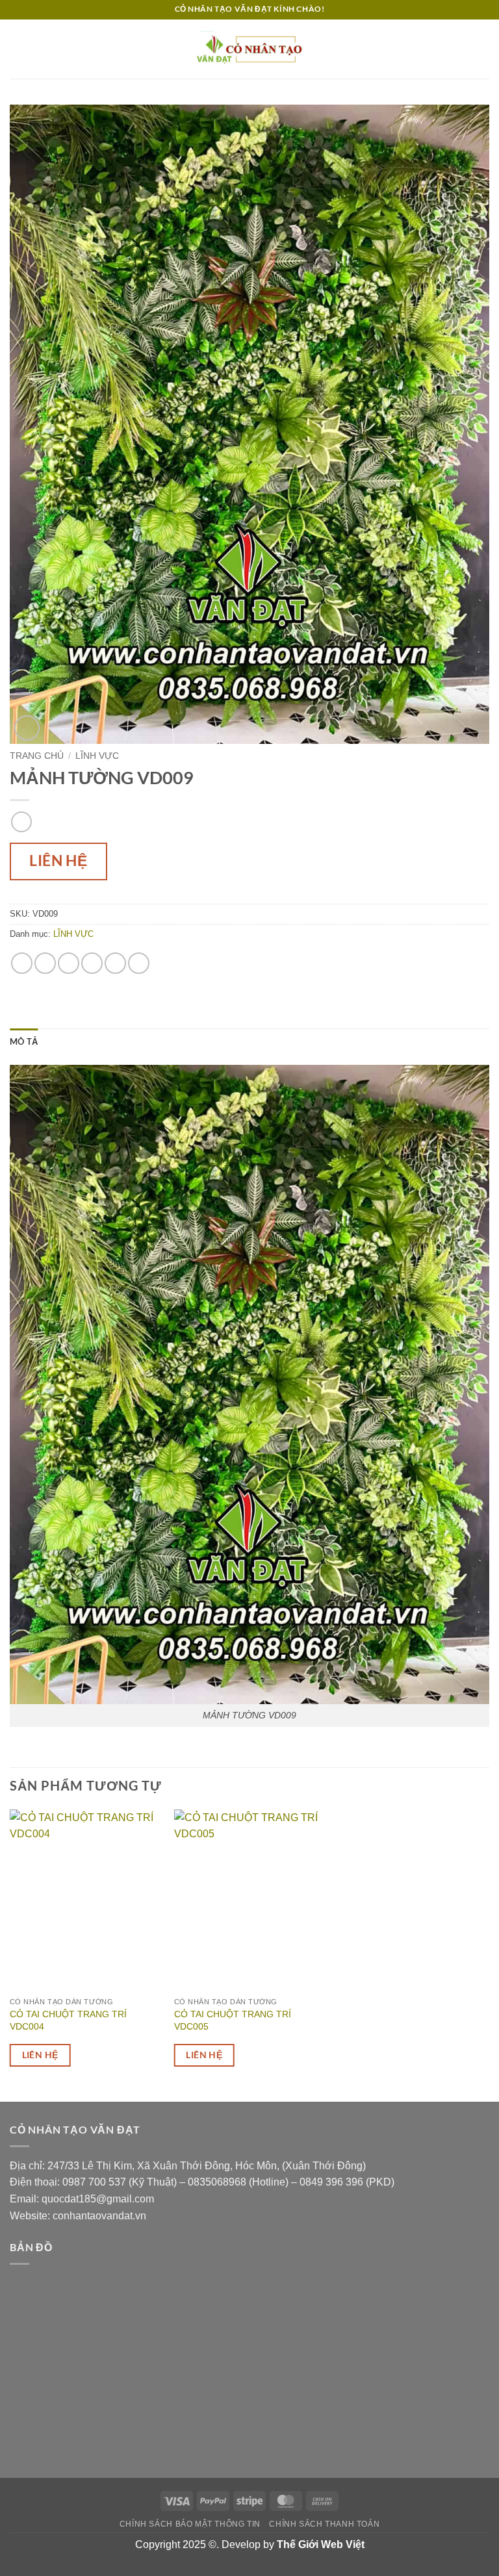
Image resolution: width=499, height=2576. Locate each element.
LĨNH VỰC (97, 756)
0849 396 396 (331, 2182)
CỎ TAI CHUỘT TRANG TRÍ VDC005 (233, 2020)
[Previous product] (21, 822)
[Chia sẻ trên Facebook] (45, 963)
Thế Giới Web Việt (321, 2544)
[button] (18, 49)
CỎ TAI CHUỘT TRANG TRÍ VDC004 (68, 2020)
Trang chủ (37, 756)
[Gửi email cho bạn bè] (92, 963)
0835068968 (217, 2182)
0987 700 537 (94, 2182)
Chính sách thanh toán (324, 2524)
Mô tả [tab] (24, 1041)
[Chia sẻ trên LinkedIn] (139, 963)
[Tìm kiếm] (484, 49)
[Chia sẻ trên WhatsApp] (22, 963)
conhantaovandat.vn (99, 2216)
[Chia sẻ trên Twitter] (69, 963)
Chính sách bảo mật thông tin (190, 2524)
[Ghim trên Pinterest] (115, 963)
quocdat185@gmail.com (98, 2199)
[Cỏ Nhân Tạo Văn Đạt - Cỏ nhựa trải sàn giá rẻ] (249, 49)
